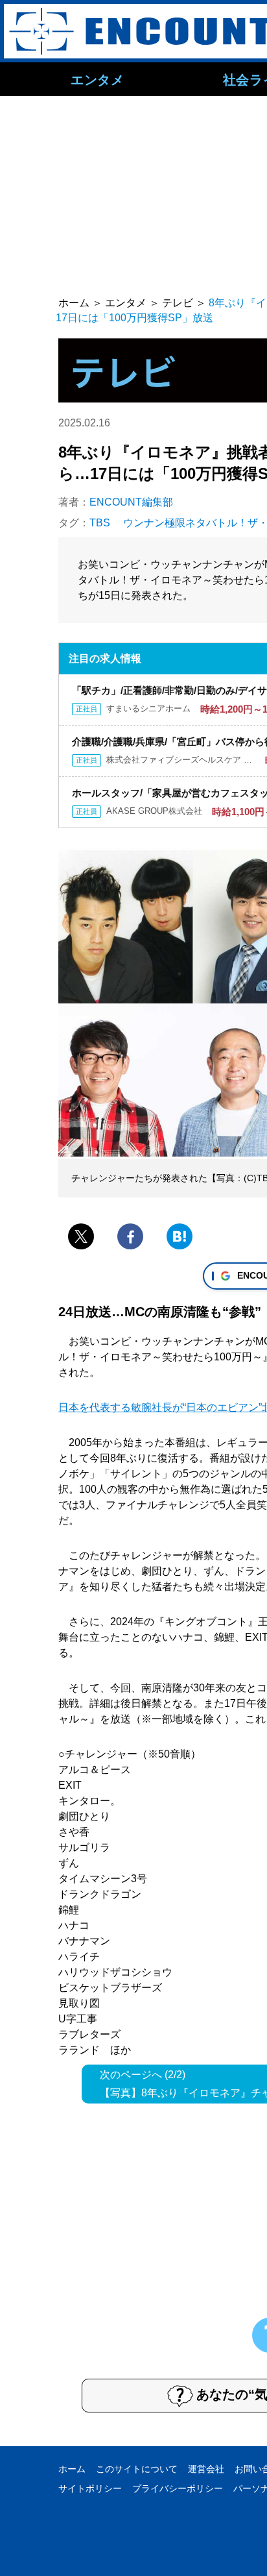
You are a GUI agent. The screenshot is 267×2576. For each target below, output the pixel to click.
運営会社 (206, 2469)
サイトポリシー (90, 2488)
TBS (100, 523)
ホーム (72, 2469)
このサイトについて (137, 2469)
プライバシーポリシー (178, 2488)
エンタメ (97, 79)
